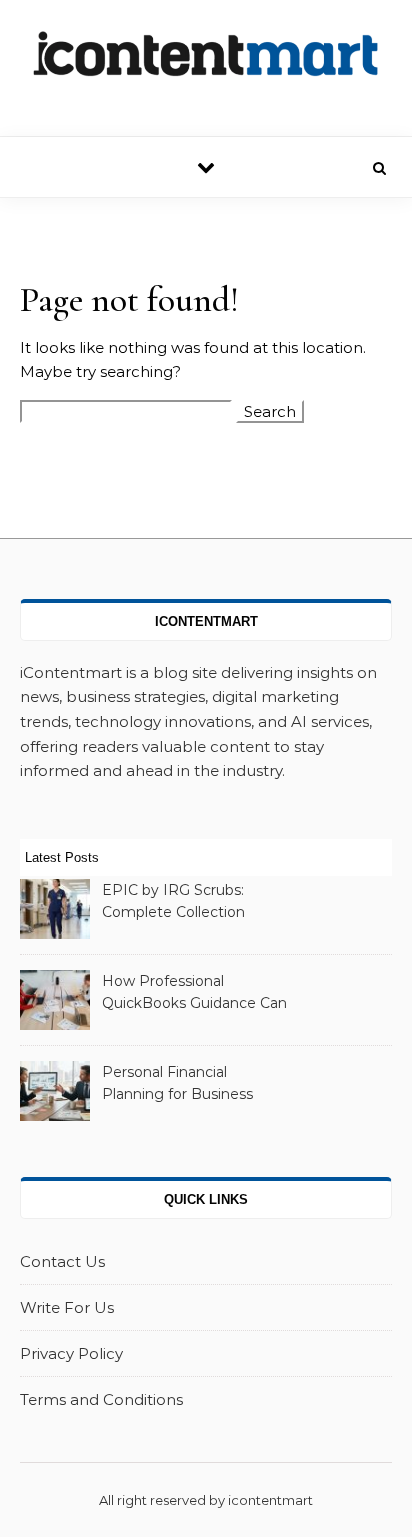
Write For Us (67, 1307)
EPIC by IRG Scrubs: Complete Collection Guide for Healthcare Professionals (174, 903)
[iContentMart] (206, 60)
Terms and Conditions (101, 1399)
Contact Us (62, 1261)
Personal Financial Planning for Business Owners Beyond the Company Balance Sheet (189, 1085)
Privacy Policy (71, 1353)
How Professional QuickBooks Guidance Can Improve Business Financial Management (194, 994)
